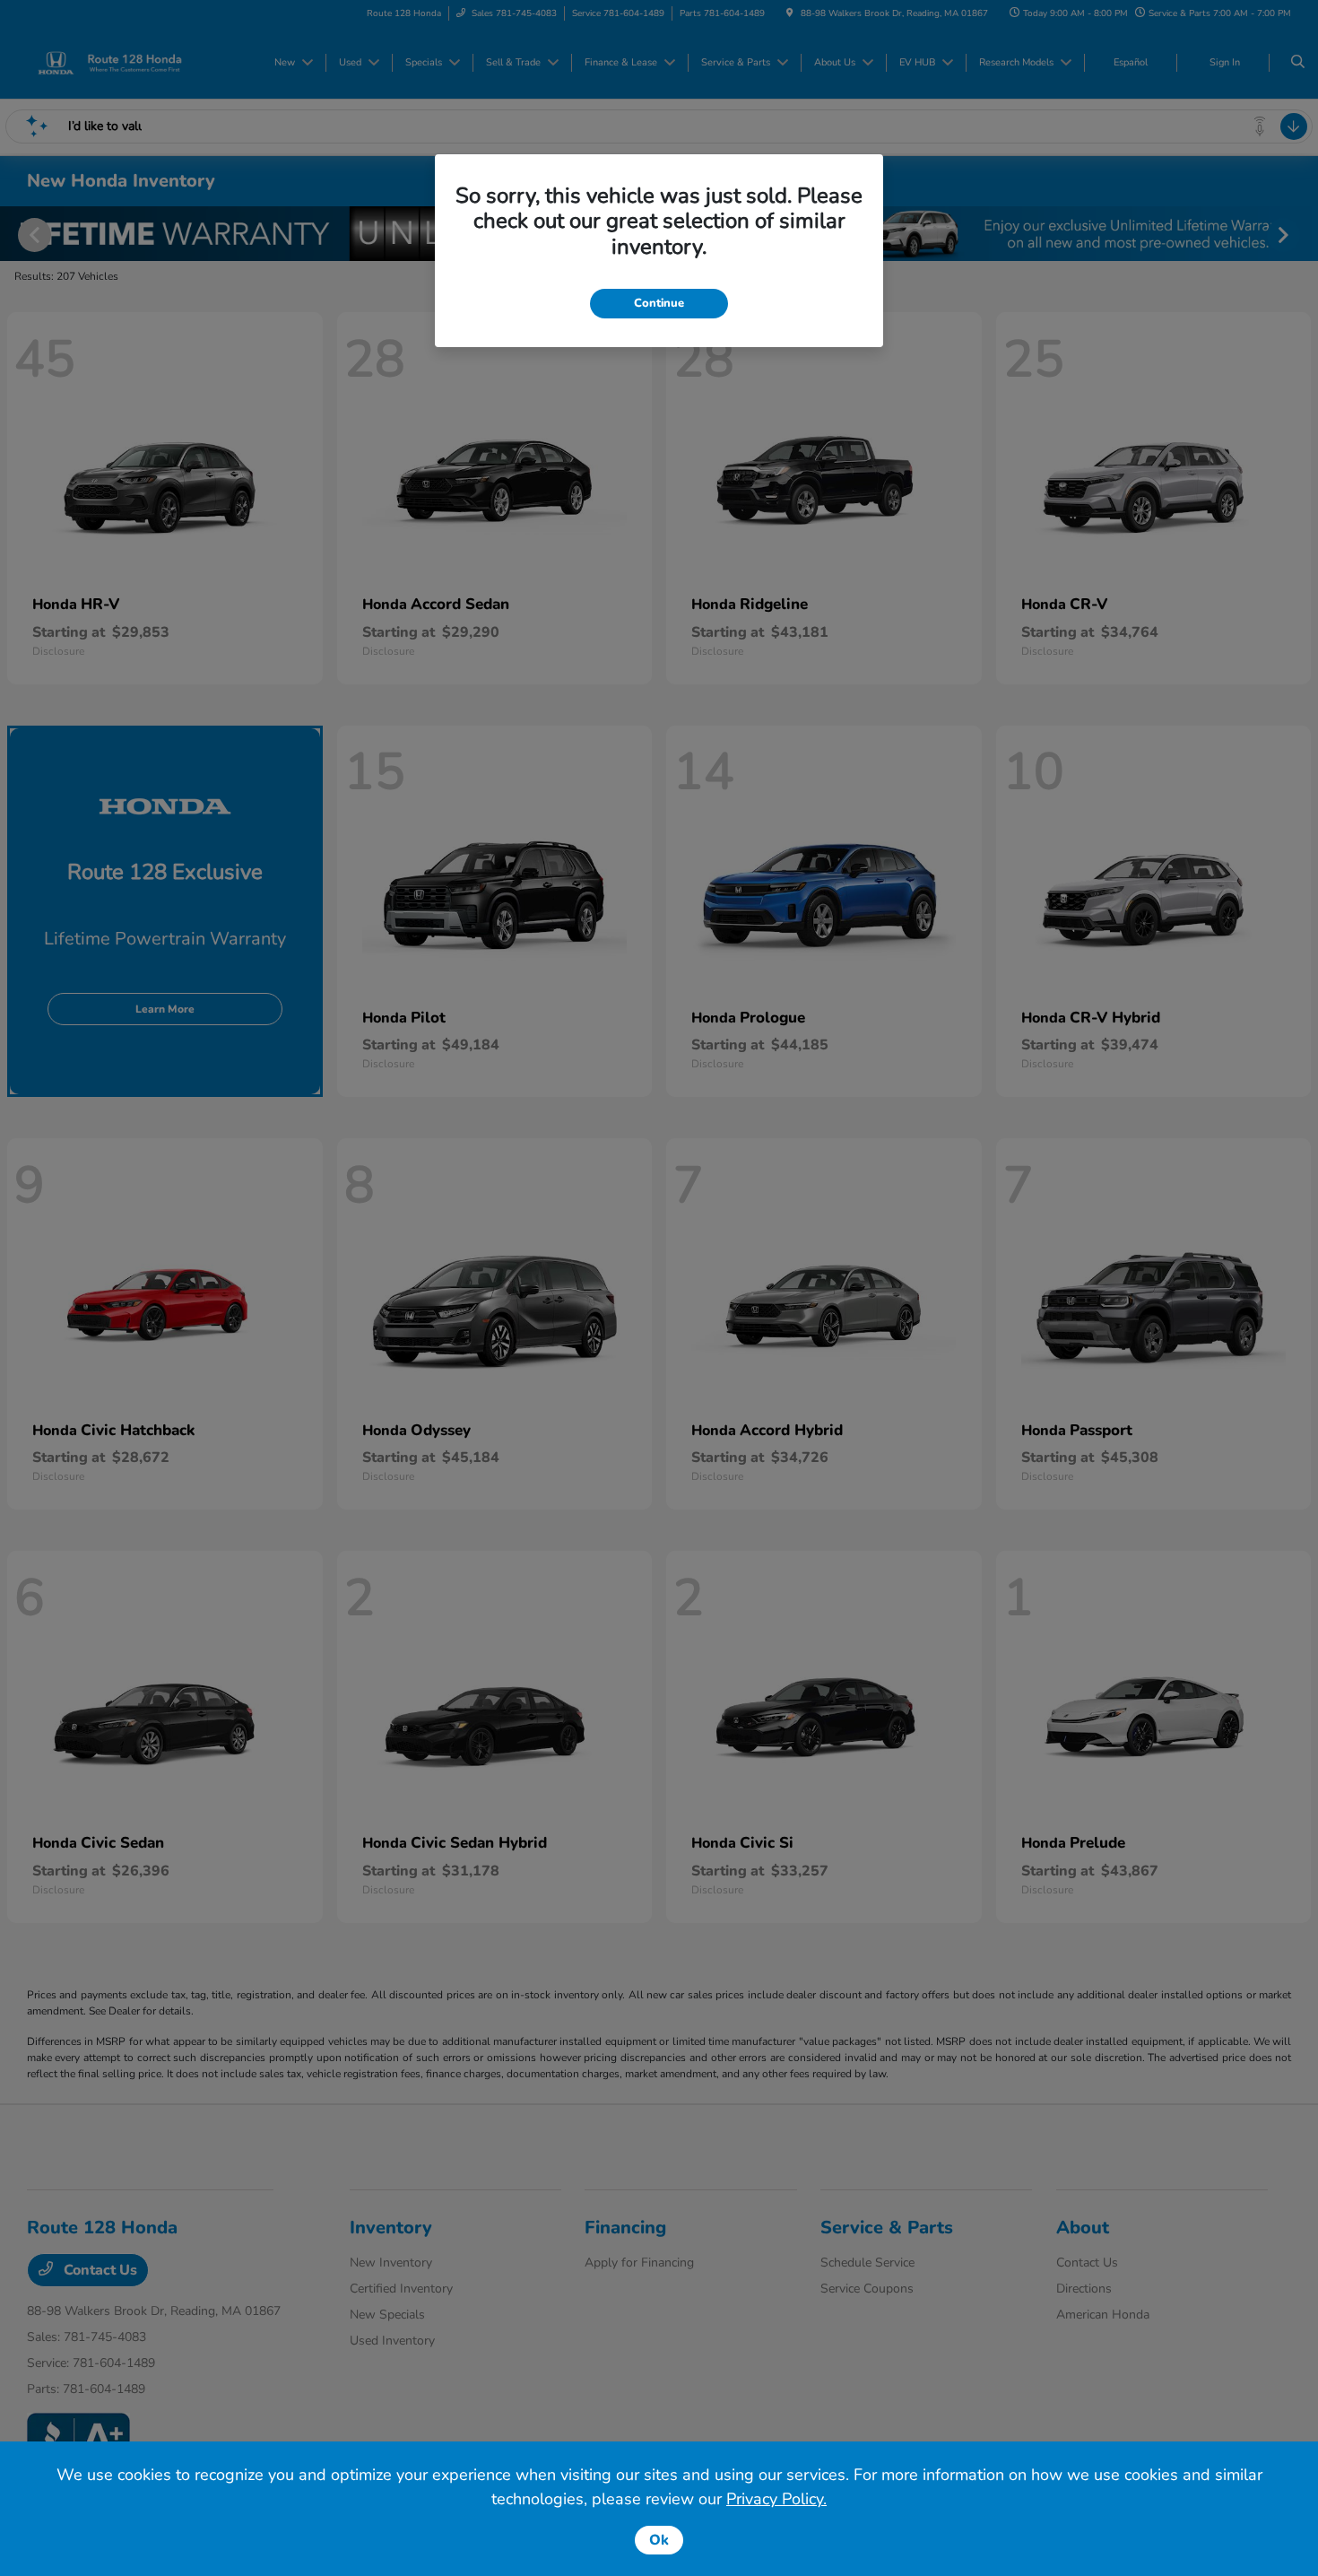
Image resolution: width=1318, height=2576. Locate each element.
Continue (659, 303)
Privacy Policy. (776, 2499)
